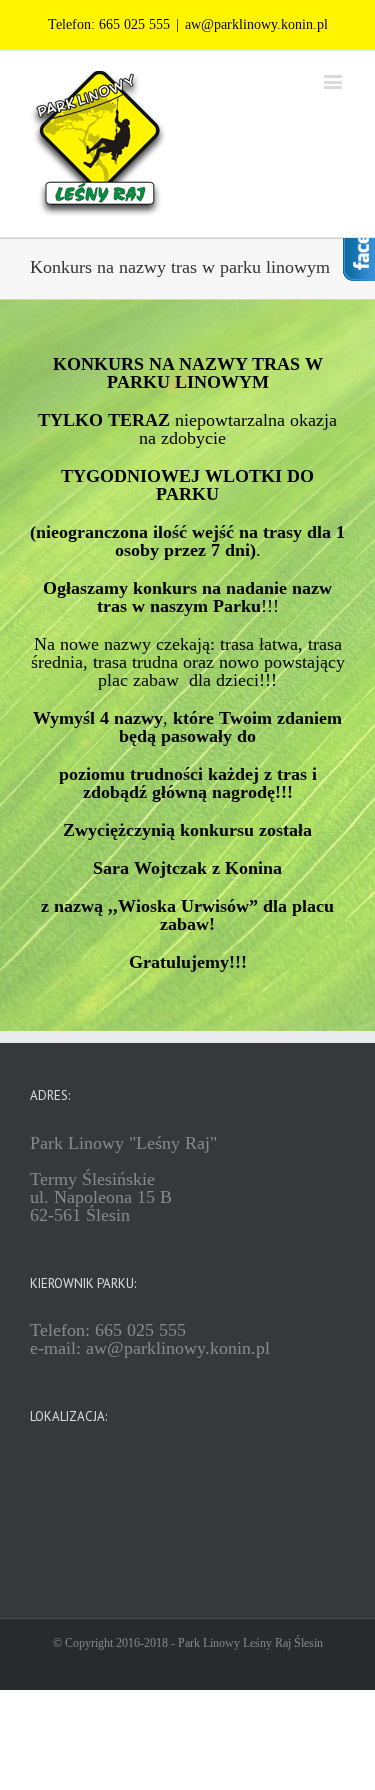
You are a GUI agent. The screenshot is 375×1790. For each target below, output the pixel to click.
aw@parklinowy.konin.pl (256, 24)
